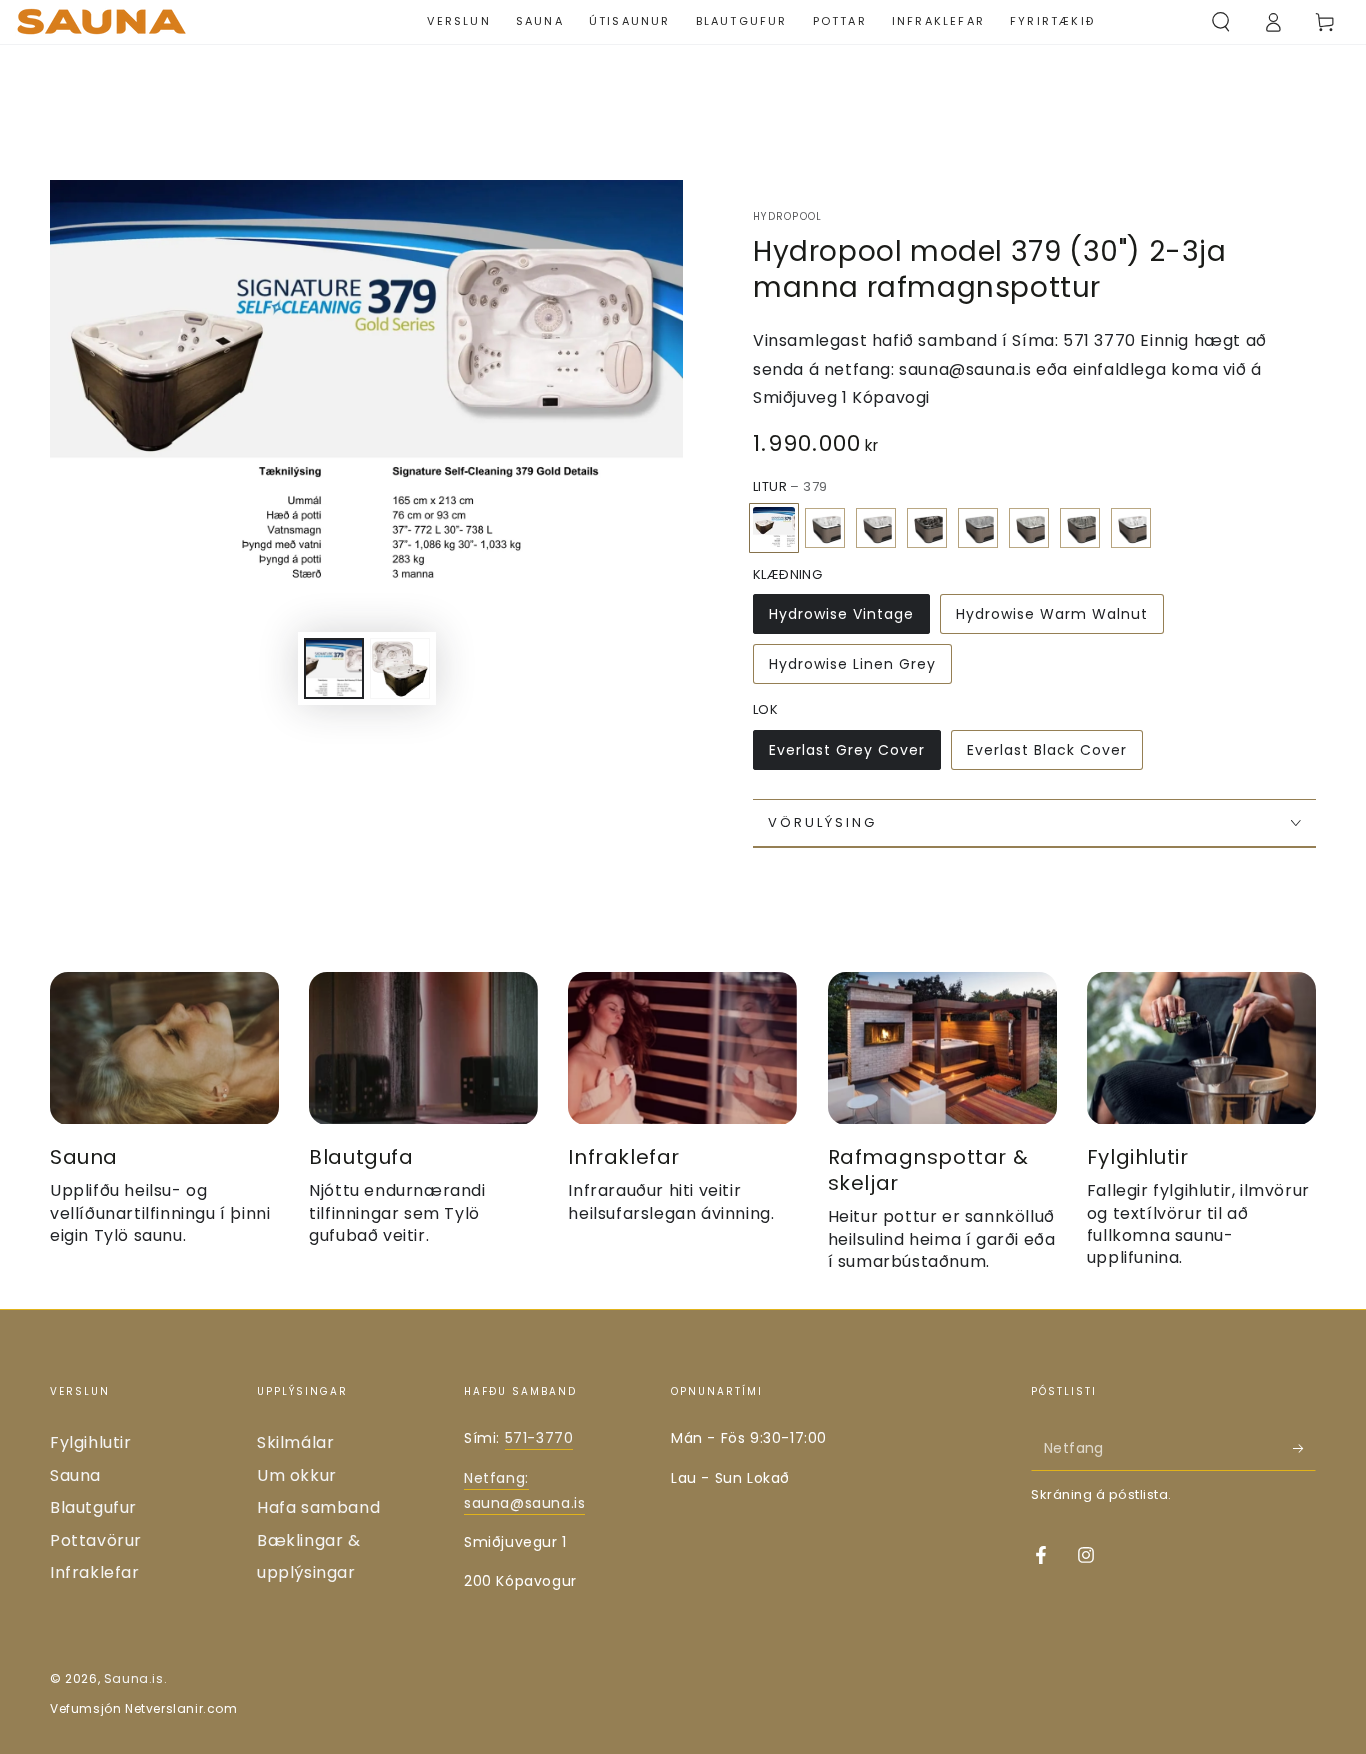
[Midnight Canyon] (927, 528)
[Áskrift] (1304, 1448)
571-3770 (539, 1438)
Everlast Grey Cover (847, 750)
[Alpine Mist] (876, 528)
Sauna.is (134, 1678)
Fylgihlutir (91, 1442)
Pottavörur (96, 1540)
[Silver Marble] (825, 528)
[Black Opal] (1080, 528)
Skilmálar (295, 1442)
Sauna (75, 1475)
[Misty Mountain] (1029, 528)
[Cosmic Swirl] (978, 528)
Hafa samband (318, 1507)
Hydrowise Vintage (841, 614)
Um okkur (297, 1475)
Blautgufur (93, 1507)
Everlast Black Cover (1047, 750)
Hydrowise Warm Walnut (1052, 614)
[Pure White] (1131, 528)
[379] (774, 528)
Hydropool (788, 217)
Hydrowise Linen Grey (852, 664)
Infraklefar (95, 1572)
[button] (1221, 22)
